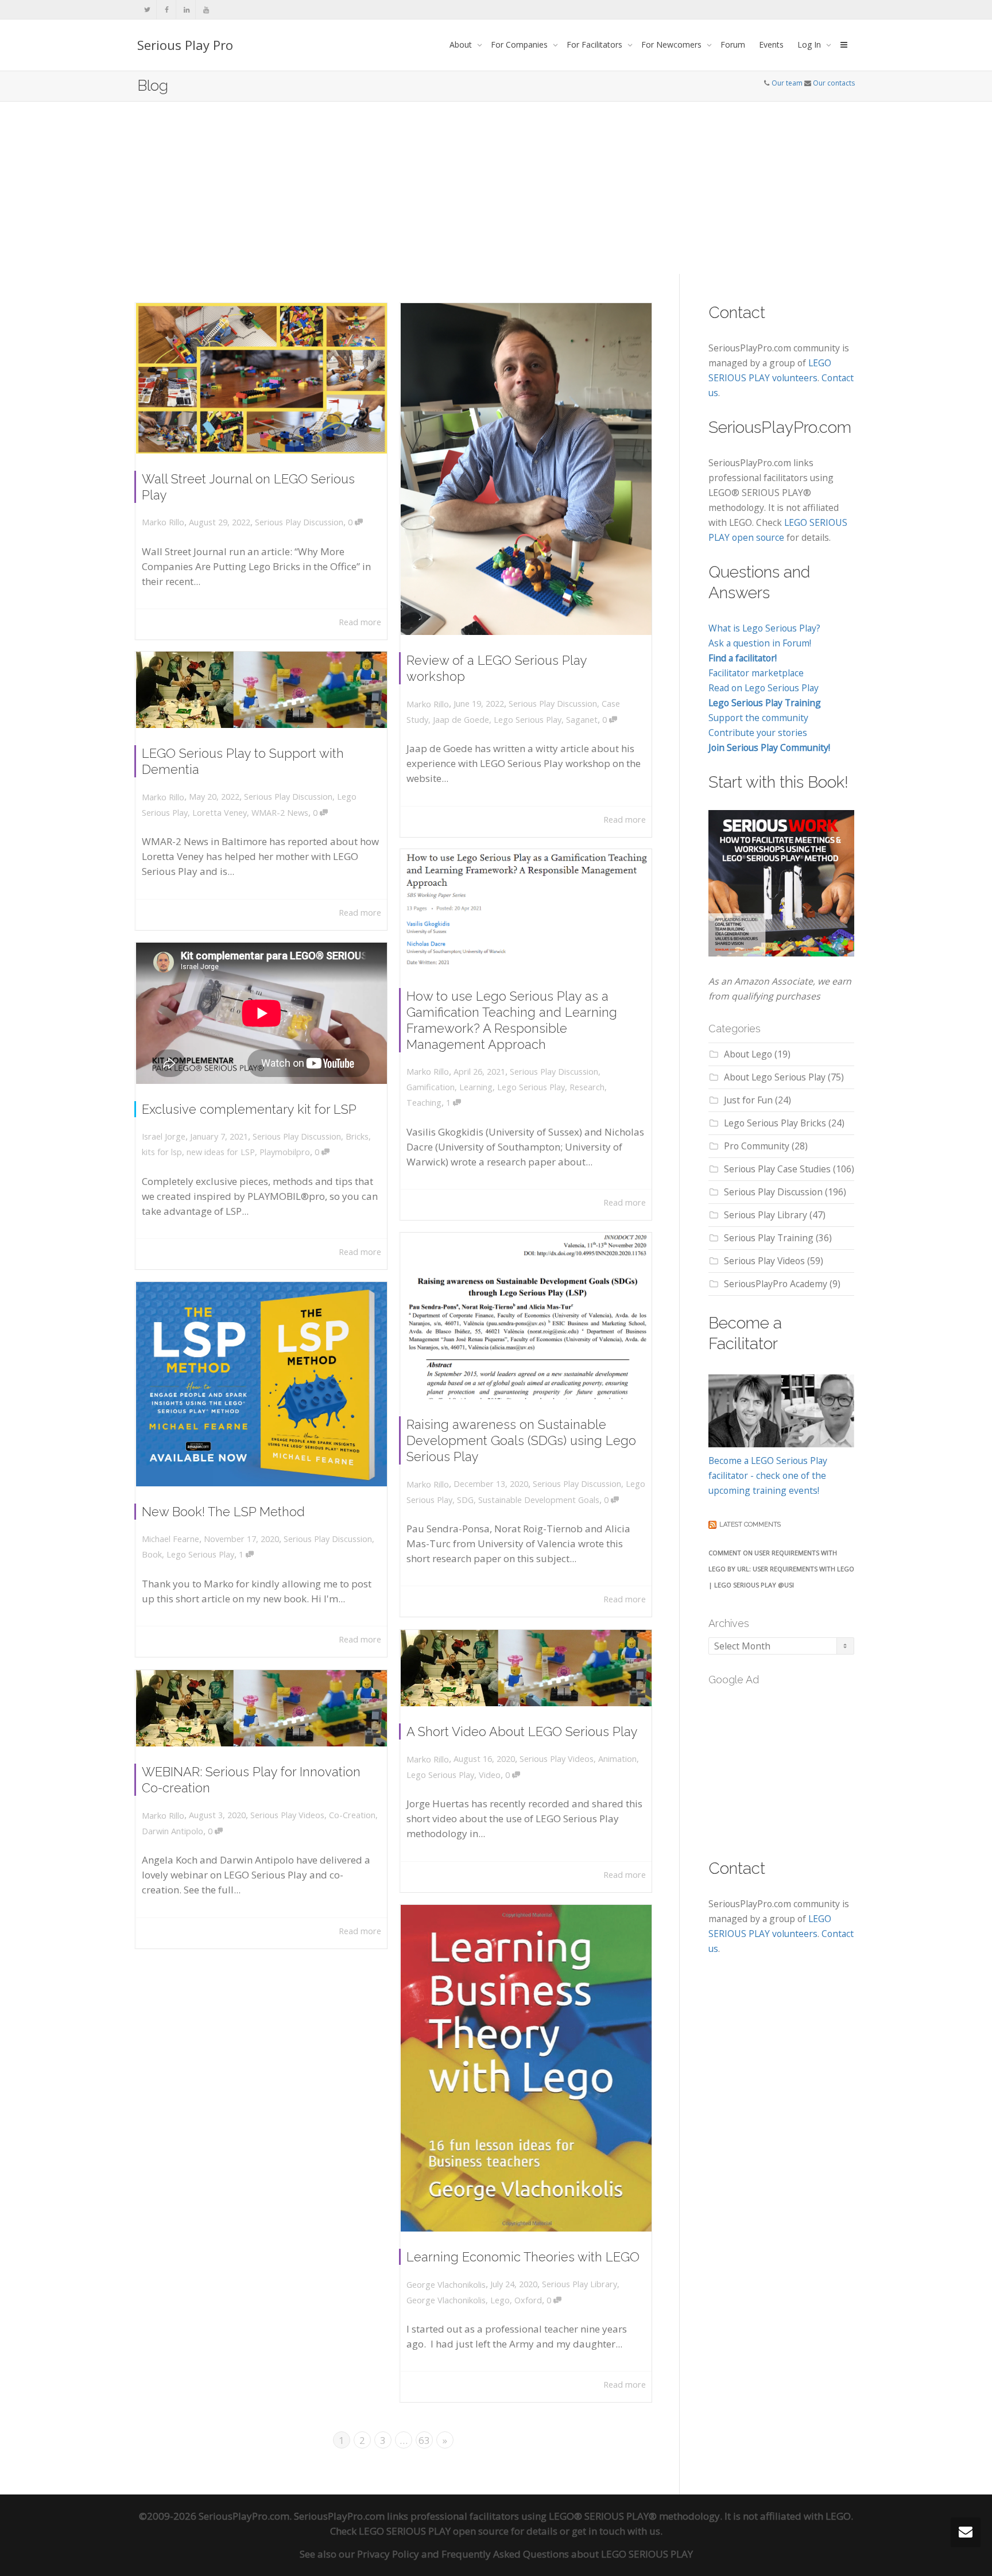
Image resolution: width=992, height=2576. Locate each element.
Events (771, 44)
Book (152, 1554)
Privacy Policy (388, 2554)
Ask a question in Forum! (760, 643)
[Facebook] (167, 9)
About (462, 44)
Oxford (528, 2300)
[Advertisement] (496, 188)
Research (587, 1087)
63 (424, 2440)
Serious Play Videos (557, 1759)
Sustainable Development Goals (539, 1500)
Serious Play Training (769, 1238)
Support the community (758, 718)
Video (490, 1775)
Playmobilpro (285, 1152)
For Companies (520, 44)
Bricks (357, 1136)
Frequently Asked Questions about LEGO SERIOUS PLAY (567, 2554)
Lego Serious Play (528, 720)
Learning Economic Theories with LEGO (523, 2257)
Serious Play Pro (185, 45)
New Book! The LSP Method (223, 1512)
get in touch (598, 2531)
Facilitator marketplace (756, 673)
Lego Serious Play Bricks (775, 1123)
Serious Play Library (580, 2284)
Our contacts (834, 83)
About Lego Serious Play (775, 1077)
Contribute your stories (758, 733)
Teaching (424, 1103)
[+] (261, 378)
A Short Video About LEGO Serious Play (522, 1731)
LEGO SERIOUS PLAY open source (434, 2531)
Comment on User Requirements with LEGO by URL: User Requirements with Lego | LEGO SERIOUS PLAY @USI (781, 1569)
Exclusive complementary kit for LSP (249, 1109)
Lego (500, 2300)
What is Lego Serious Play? (764, 628)
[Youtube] (206, 9)
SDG (465, 1500)
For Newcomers (673, 44)
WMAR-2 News (280, 813)
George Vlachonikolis (446, 2300)
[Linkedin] (186, 9)
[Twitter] (147, 9)
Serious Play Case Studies (777, 1169)
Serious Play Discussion (299, 522)
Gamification (431, 1087)
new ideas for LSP (221, 1152)
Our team (787, 83)
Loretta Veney (220, 813)
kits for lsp (162, 1152)
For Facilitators (596, 44)
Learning (476, 1087)
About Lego (748, 1054)
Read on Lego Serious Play (764, 688)
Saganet (582, 720)
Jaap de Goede (461, 720)
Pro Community (757, 1146)
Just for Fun (748, 1100)
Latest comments (750, 1525)
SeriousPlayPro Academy (776, 1284)
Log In (810, 44)
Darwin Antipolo (173, 1831)
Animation (617, 1759)
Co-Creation (352, 1815)
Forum (733, 44)
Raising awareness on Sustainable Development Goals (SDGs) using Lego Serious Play (521, 1440)
